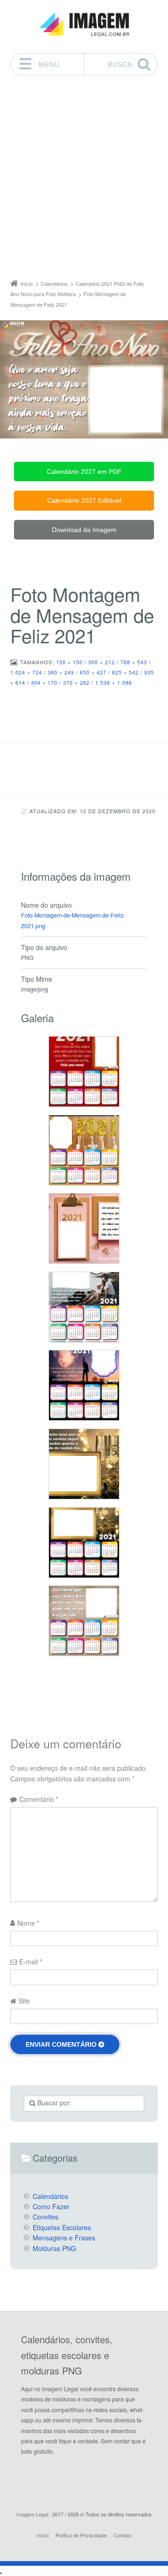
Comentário (38, 1799)
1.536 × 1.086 (114, 682)
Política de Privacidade (81, 2535)
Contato (122, 2535)
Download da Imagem (84, 530)
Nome (28, 1923)
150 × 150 (69, 662)
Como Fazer (51, 2206)
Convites (45, 2217)
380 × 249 (61, 672)
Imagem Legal (32, 2514)
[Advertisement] (84, 180)
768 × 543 (134, 662)
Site (24, 2001)
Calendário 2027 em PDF (84, 472)
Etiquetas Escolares (62, 2227)
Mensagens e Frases (64, 2238)
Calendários (50, 2196)
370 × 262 (76, 682)
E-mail (31, 1962)
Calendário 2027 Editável (84, 500)
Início (43, 2535)
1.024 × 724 (26, 672)
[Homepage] (84, 24)
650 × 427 (93, 672)
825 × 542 (125, 672)
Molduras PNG (54, 2248)
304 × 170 (44, 682)
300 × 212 (101, 662)
